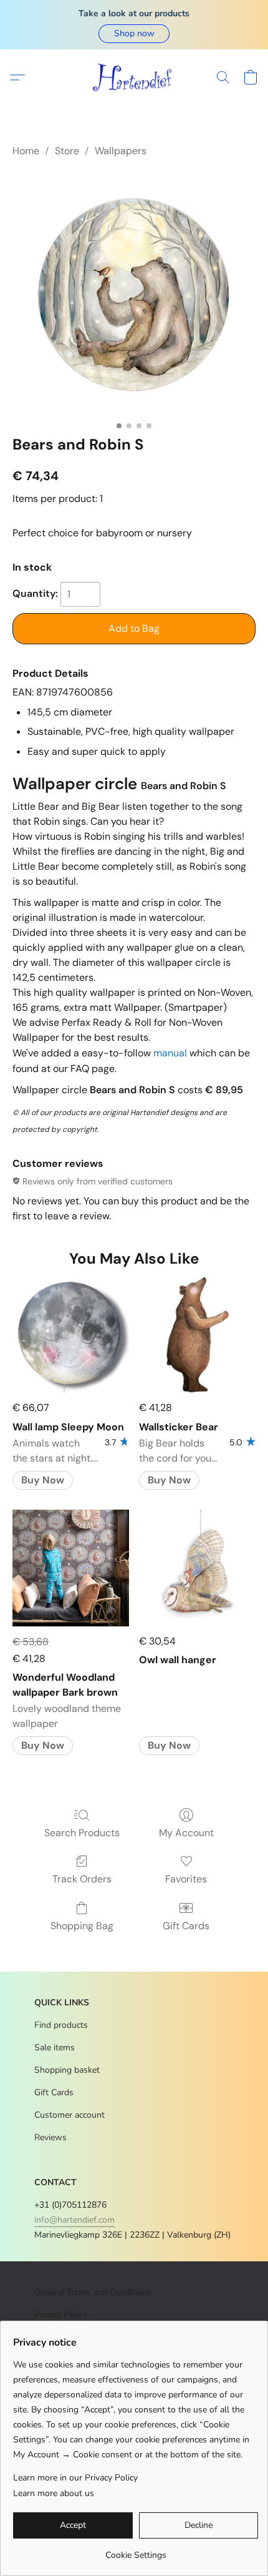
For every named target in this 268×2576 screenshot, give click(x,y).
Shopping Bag (82, 1926)
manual (170, 1053)
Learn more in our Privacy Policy (75, 2478)
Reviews (50, 2137)
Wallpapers (121, 151)
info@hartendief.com (74, 2220)
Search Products (82, 1833)
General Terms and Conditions (93, 2292)
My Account (186, 1833)
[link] (136, 2551)
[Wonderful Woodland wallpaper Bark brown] (71, 1568)
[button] (134, 34)
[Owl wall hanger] (197, 1568)
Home (26, 151)
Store (67, 151)
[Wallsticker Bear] (197, 1335)
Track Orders (82, 1879)
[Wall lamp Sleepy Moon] (71, 1335)
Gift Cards (186, 1926)
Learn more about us (54, 2493)
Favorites (186, 1879)
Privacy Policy (61, 2315)
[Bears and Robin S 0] (134, 294)
